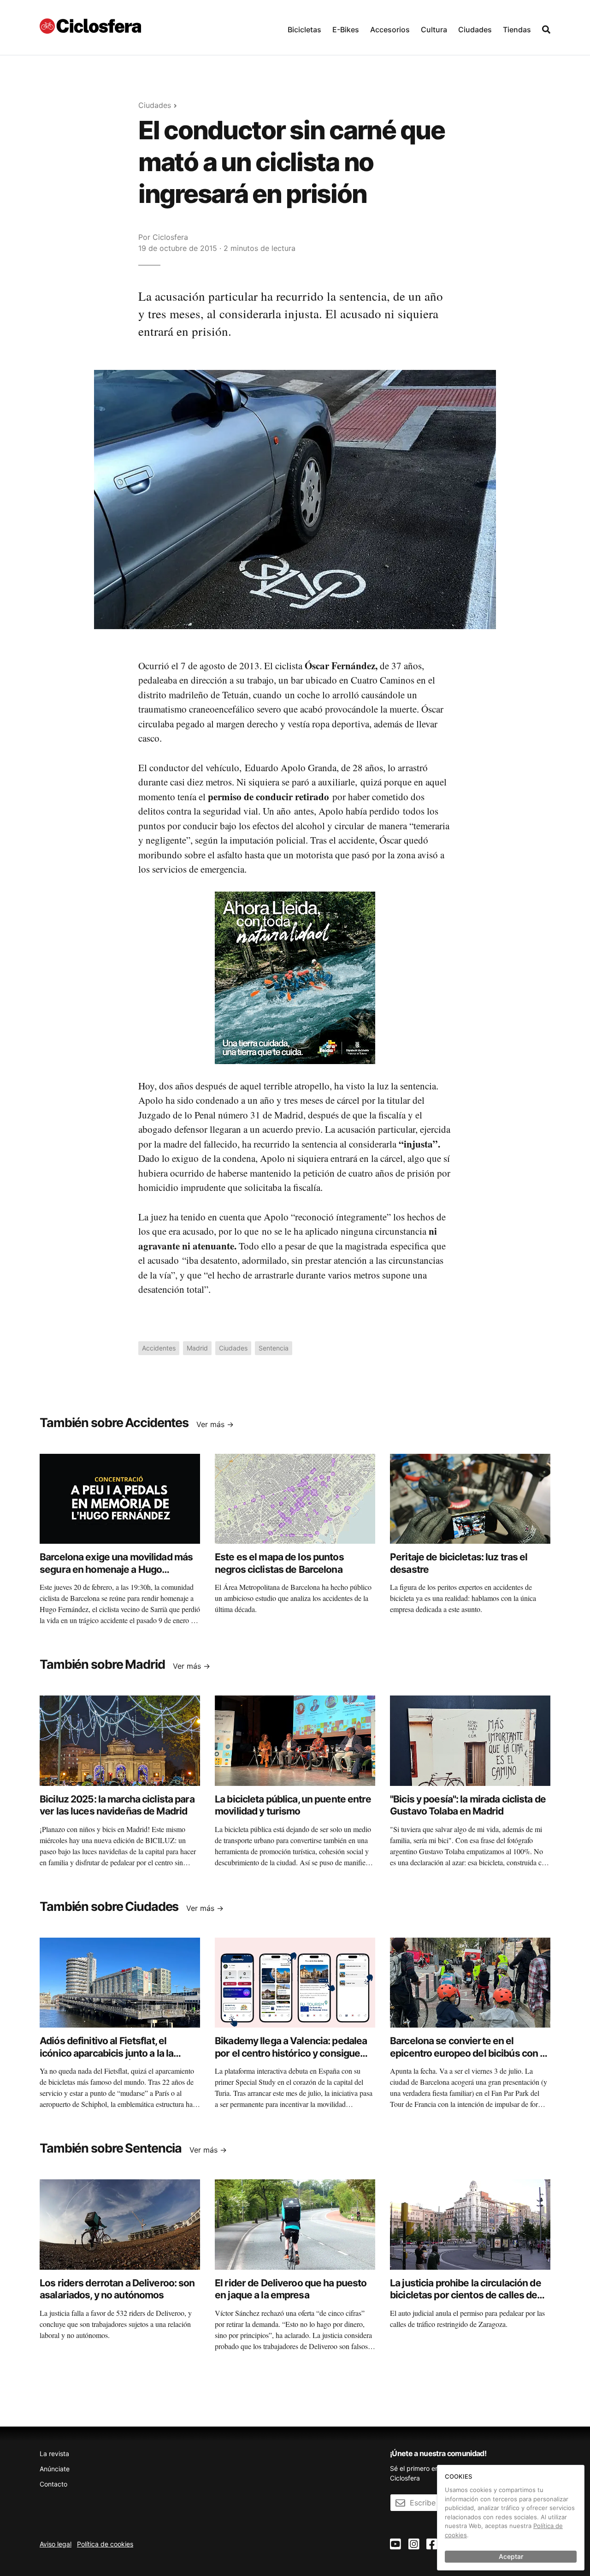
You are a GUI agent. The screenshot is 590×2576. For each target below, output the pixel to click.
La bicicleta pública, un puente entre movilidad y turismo (293, 1805)
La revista (54, 2454)
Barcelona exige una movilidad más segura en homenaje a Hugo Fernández (116, 1569)
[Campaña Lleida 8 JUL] (295, 977)
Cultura (434, 30)
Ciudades (475, 30)
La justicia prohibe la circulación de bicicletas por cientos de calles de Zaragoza (466, 2295)
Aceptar (511, 2556)
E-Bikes (346, 30)
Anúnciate (55, 2469)
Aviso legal (56, 2544)
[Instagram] (414, 2544)
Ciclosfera (170, 237)
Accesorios (390, 30)
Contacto (53, 2484)
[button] (304, 27)
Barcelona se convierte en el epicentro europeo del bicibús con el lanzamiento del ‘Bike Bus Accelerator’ (469, 2059)
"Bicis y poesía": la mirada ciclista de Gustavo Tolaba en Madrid (468, 1805)
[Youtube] (395, 2544)
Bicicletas (304, 30)
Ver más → (215, 1424)
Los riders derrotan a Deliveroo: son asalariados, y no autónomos (117, 2289)
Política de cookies (105, 2544)
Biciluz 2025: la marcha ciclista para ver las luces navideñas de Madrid (117, 1805)
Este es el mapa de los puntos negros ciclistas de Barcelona (279, 1563)
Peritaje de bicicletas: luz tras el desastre (459, 1563)
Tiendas (517, 30)
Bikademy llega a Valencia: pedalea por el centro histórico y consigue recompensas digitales (291, 2053)
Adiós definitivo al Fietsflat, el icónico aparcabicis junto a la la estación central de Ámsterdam (108, 2053)
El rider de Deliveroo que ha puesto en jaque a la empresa (291, 2289)
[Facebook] (432, 2544)
